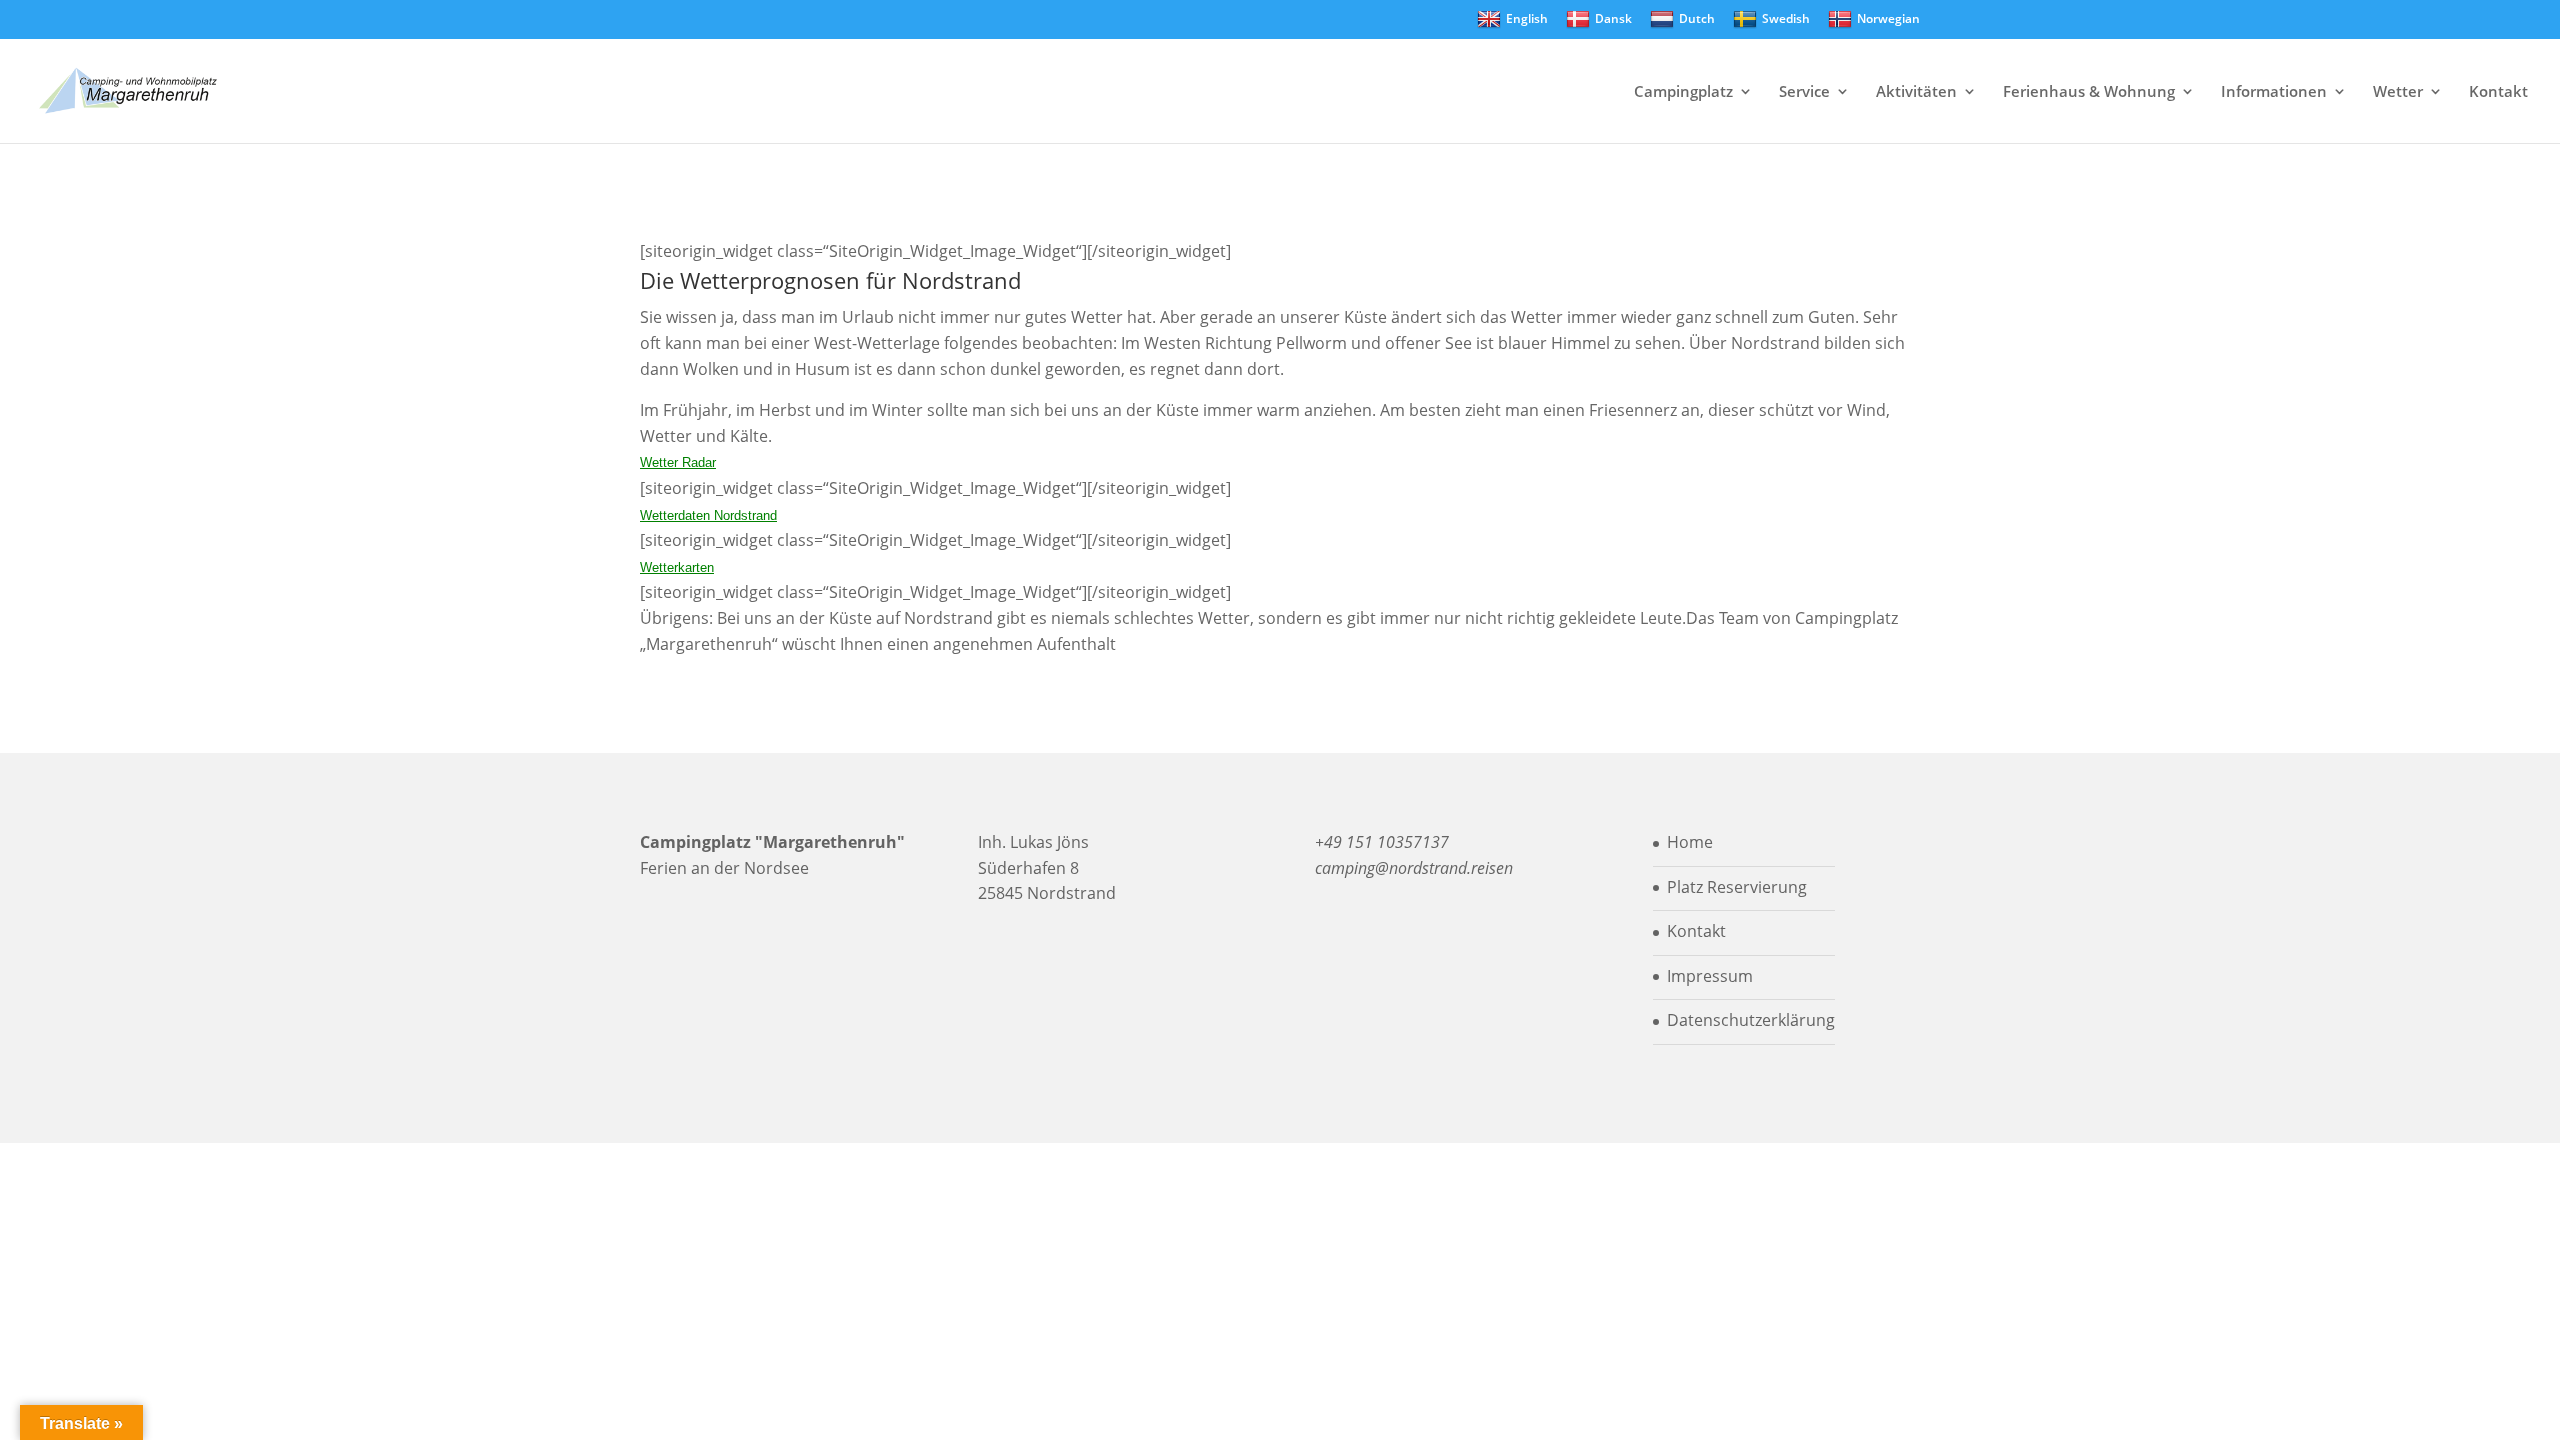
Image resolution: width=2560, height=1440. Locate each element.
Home (1690, 842)
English (1527, 18)
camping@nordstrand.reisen (1414, 868)
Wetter (2398, 92)
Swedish (1786, 18)
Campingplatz (1683, 92)
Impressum (1710, 976)
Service (1804, 92)
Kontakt (2498, 92)
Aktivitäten (1916, 92)
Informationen (2274, 92)
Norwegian (1888, 18)
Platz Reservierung (1737, 887)
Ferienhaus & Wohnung (2089, 92)
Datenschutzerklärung (1751, 1020)
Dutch (1697, 18)
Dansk (1613, 18)
